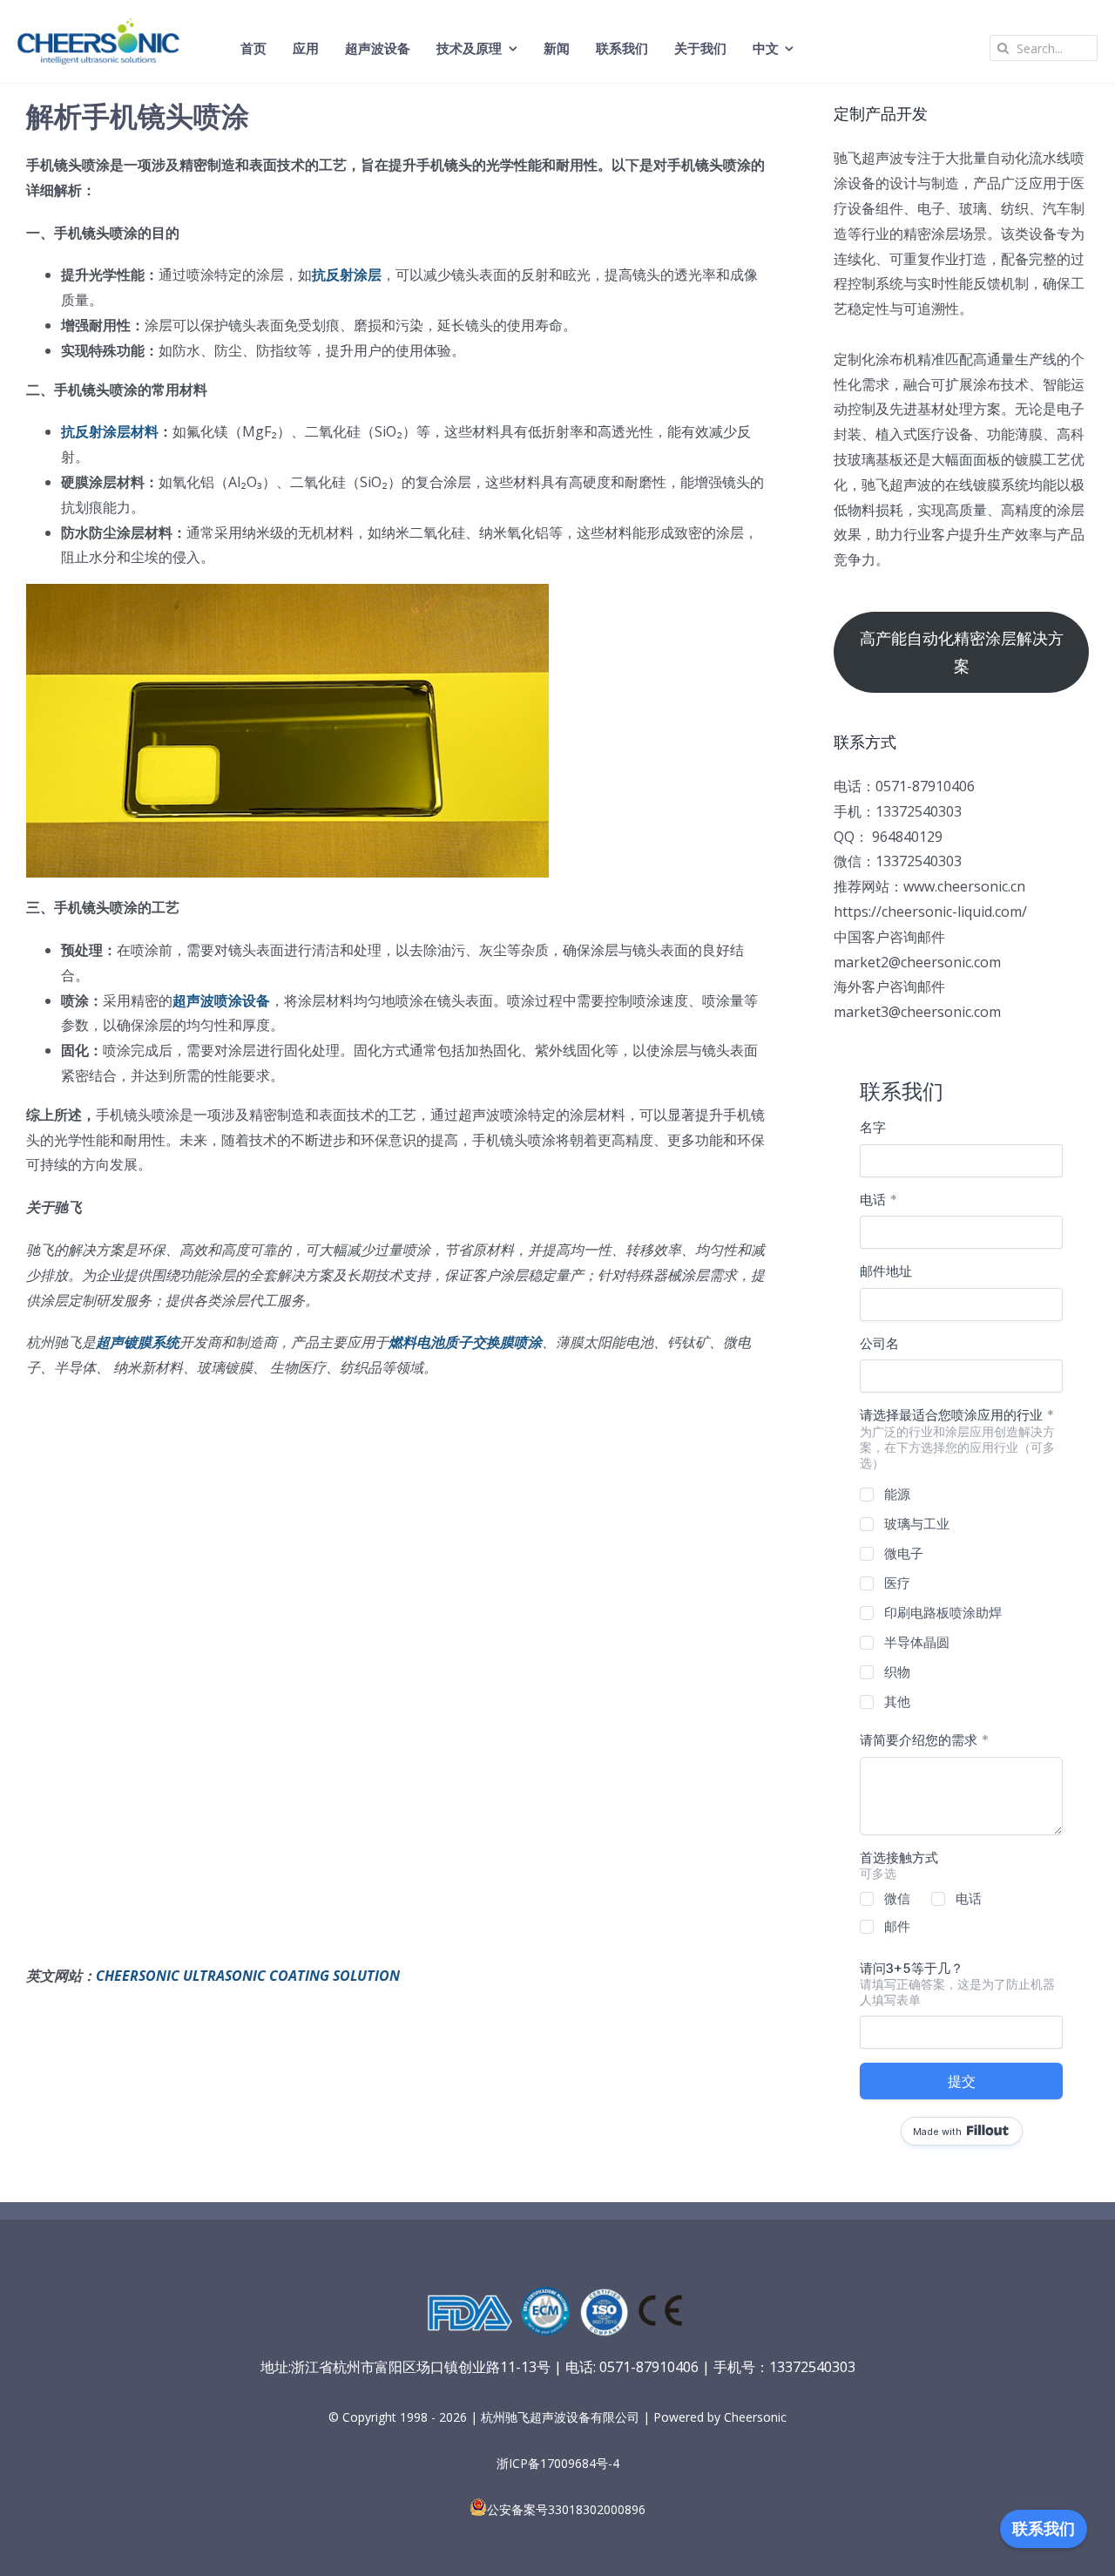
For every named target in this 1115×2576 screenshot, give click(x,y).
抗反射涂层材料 (110, 431)
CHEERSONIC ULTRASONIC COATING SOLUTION (248, 1976)
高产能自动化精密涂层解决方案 (962, 652)
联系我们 (1044, 2529)
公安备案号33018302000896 (566, 2509)
